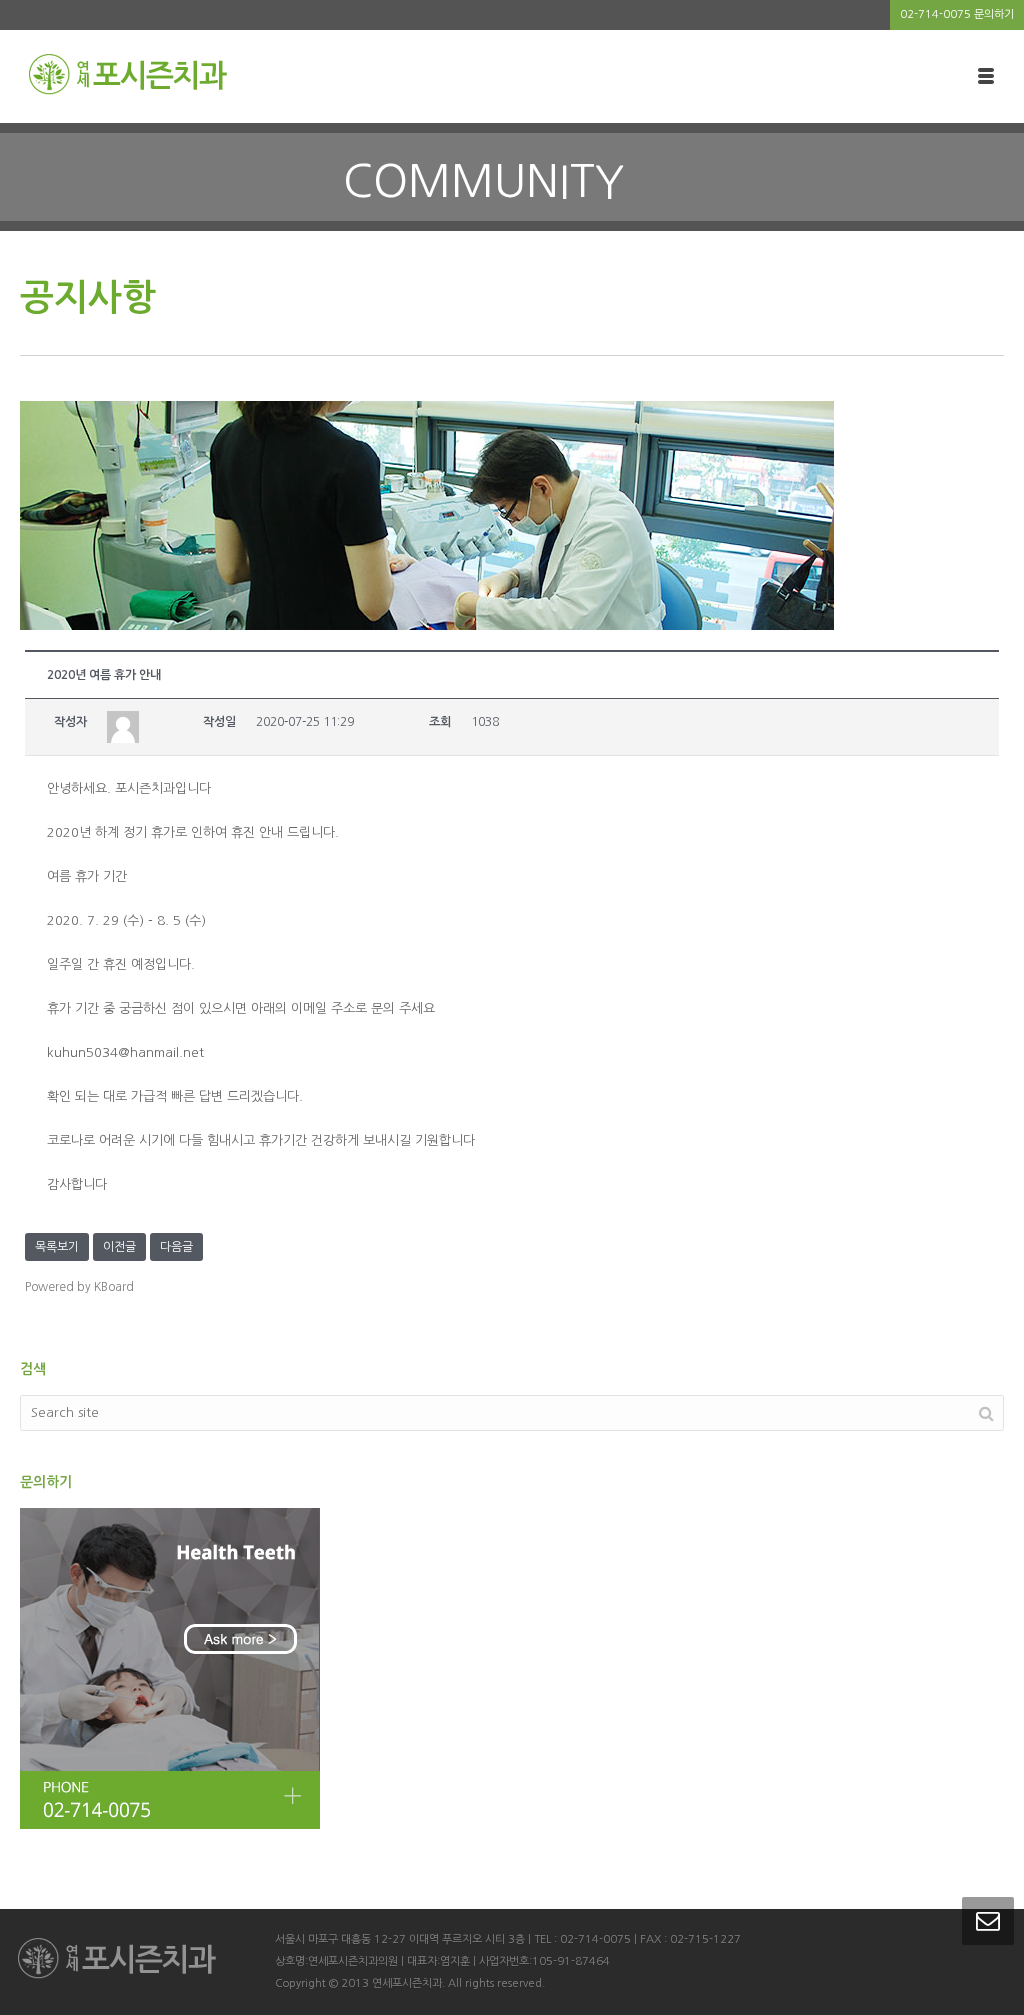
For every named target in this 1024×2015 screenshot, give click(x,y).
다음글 (176, 1247)
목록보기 (57, 1247)
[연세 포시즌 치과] (127, 75)
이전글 (119, 1247)
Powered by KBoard (79, 1287)
